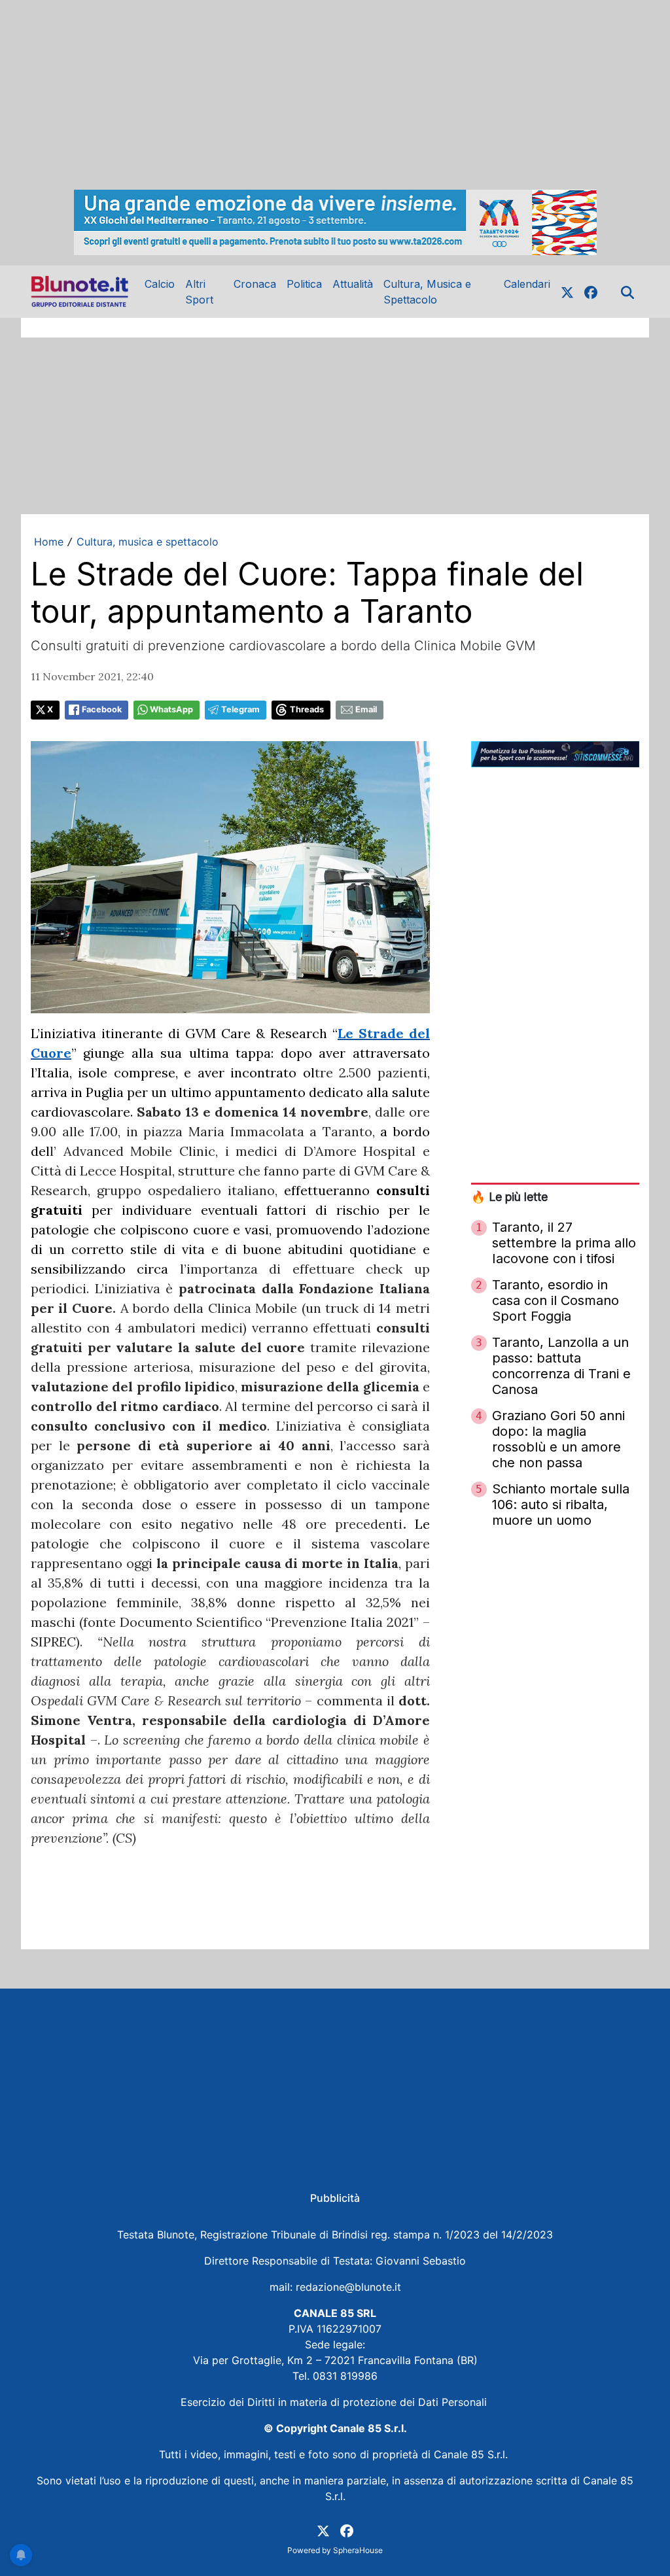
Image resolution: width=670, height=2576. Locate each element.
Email (366, 709)
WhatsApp (171, 709)
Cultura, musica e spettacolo (148, 542)
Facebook (102, 709)
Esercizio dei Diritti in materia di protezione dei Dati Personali (335, 2402)
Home (49, 542)
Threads (307, 709)
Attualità (353, 284)
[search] (627, 292)
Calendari (527, 284)
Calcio (160, 284)
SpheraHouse (358, 2550)
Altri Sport (199, 292)
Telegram (240, 709)
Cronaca (255, 284)
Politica (304, 284)
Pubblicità (335, 2198)
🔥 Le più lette (509, 1197)
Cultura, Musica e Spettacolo (427, 292)
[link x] (567, 292)
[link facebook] (591, 292)
